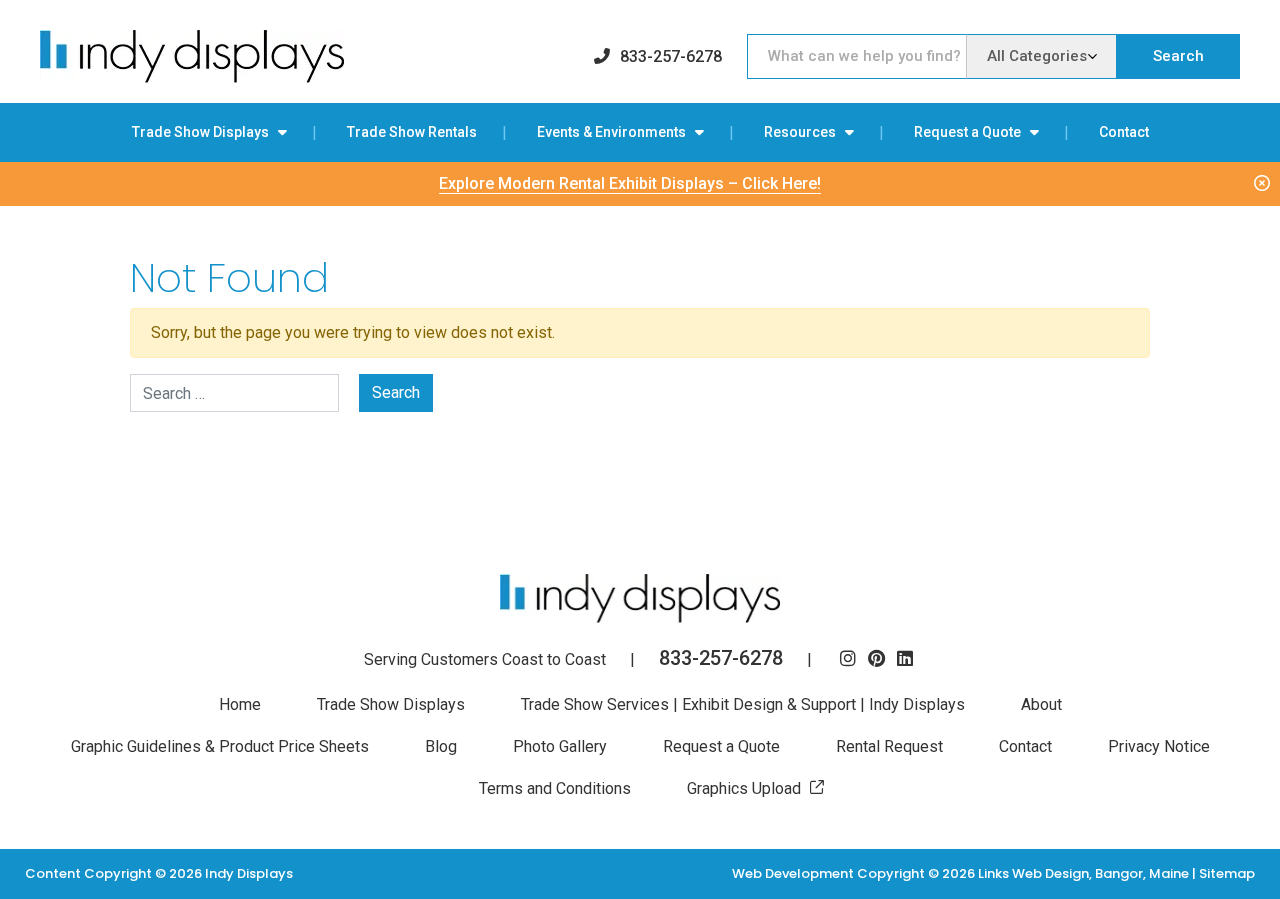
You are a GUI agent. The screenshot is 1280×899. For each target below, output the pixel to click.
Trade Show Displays (200, 132)
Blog (441, 746)
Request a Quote (967, 132)
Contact (1124, 132)
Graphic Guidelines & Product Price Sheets (220, 746)
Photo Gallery (560, 746)
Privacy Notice (1159, 746)
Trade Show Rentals (412, 132)
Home (240, 704)
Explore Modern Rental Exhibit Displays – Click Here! (630, 183)
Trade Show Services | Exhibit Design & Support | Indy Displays (743, 704)
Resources (800, 132)
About (1041, 704)
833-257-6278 (671, 56)
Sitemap (1227, 873)
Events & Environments (611, 132)
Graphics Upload (744, 788)
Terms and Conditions (555, 788)
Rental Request (889, 746)
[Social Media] (848, 659)
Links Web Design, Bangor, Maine (1085, 873)
